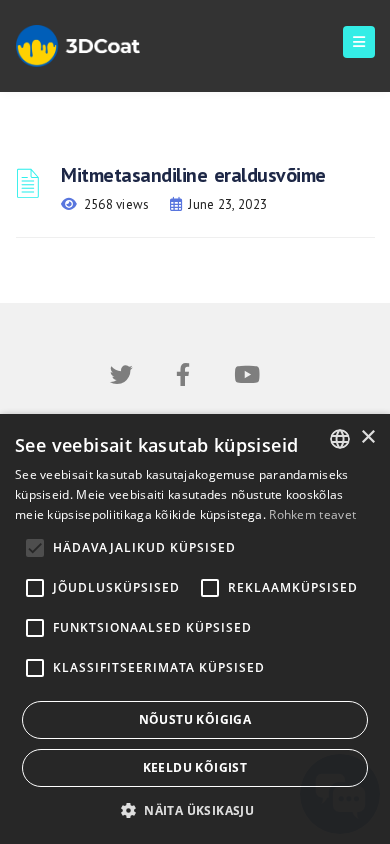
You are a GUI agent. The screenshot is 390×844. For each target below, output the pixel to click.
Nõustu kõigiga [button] (195, 719)
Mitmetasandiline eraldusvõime (193, 175)
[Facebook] (183, 378)
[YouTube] (247, 378)
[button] (195, 810)
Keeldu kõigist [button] (195, 767)
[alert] (195, 629)
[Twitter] (121, 378)
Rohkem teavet (312, 514)
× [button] (367, 437)
